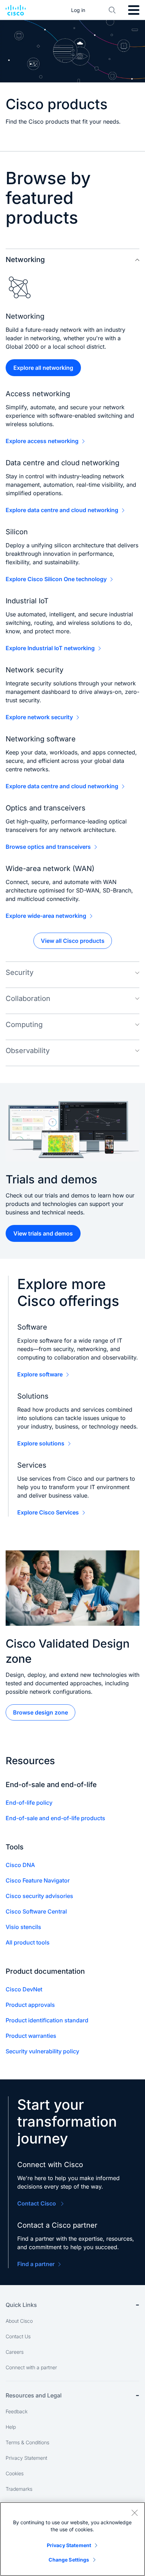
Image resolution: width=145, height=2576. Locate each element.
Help (11, 2427)
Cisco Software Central (36, 1911)
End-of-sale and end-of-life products (55, 1818)
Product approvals (30, 2005)
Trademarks (19, 2489)
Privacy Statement (26, 2458)
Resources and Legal (34, 2395)
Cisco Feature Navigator (38, 1880)
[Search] (112, 10)
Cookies (15, 2473)
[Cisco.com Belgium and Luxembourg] (16, 10)
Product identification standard (47, 2020)
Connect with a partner (31, 2367)
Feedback (17, 2411)
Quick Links (21, 2305)
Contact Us (18, 2336)
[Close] (134, 2513)
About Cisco (19, 2321)
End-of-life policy (29, 1803)
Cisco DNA (20, 1865)
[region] (72, 2539)
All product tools (28, 1942)
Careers (15, 2352)
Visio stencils (23, 1927)
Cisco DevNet (24, 1989)
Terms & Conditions (27, 2442)
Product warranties (31, 2036)
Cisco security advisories (39, 1896)
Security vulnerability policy (42, 2051)
